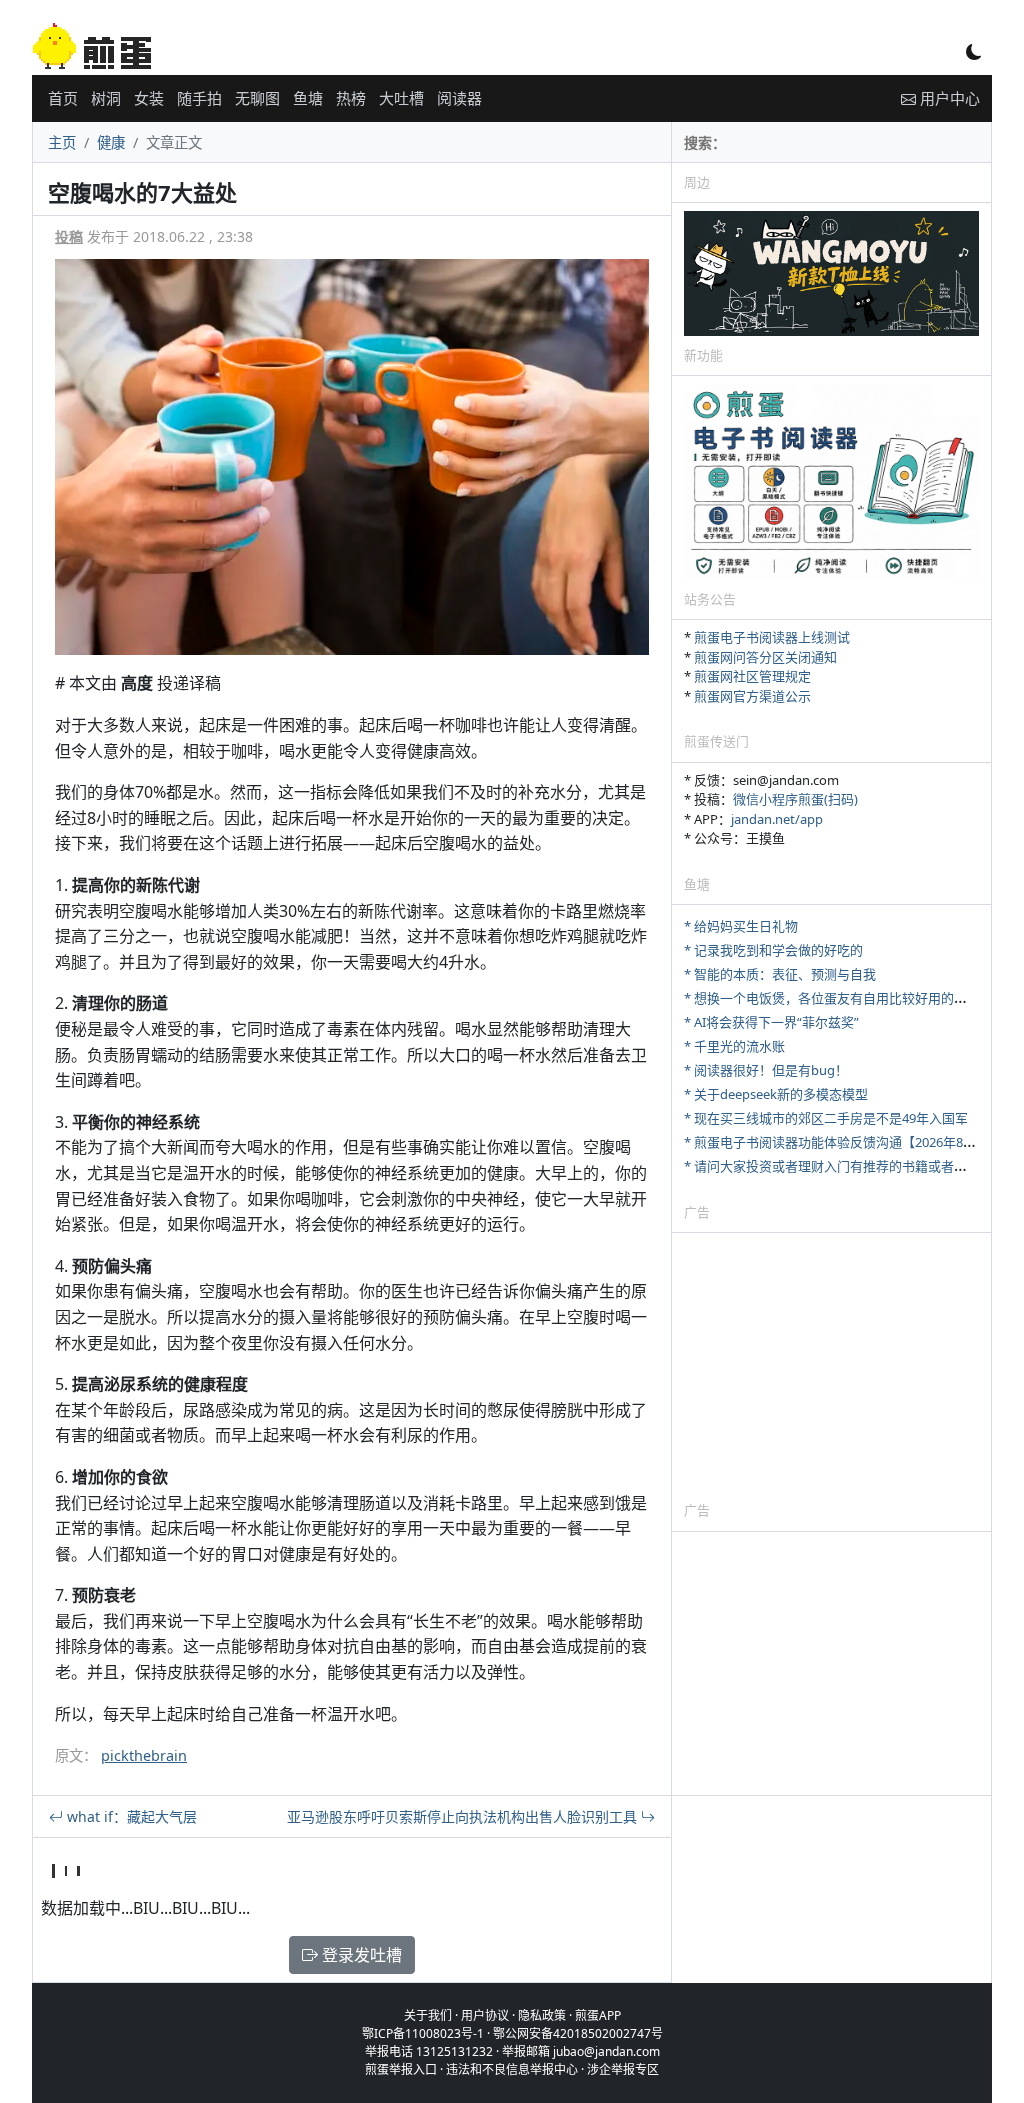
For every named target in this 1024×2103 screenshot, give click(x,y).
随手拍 (199, 98)
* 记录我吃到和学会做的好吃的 (773, 950)
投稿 (69, 236)
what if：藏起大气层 (130, 1816)
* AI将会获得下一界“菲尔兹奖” (771, 1022)
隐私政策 (542, 2015)
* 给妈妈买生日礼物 (741, 926)
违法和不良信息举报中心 (512, 2069)
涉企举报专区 (623, 2069)
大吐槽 (401, 98)
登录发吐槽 (360, 1955)
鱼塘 (308, 98)
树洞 (106, 98)
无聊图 (257, 98)
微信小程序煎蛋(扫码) (795, 799)
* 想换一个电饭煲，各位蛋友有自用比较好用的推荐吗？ (845, 998)
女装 (149, 98)
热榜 (351, 98)
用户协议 (485, 2015)
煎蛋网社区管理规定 (752, 676)
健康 (111, 142)
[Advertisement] (831, 1366)
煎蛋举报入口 (401, 2069)
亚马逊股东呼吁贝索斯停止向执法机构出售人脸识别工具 (464, 1816)
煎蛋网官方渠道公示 (752, 696)
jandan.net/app (777, 819)
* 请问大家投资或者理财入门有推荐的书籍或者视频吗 (838, 1166)
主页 (62, 142)
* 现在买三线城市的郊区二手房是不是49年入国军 (826, 1118)
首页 (63, 98)
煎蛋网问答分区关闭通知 (765, 657)
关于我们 (428, 2015)
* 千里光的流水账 (734, 1046)
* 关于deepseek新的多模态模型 (776, 1094)
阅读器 (459, 98)
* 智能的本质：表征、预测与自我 (780, 974)
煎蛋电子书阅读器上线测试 (772, 637)
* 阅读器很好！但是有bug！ (766, 1070)
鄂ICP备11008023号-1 (423, 2033)
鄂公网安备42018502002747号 (578, 2033)
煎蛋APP (598, 2015)
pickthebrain (144, 1755)
